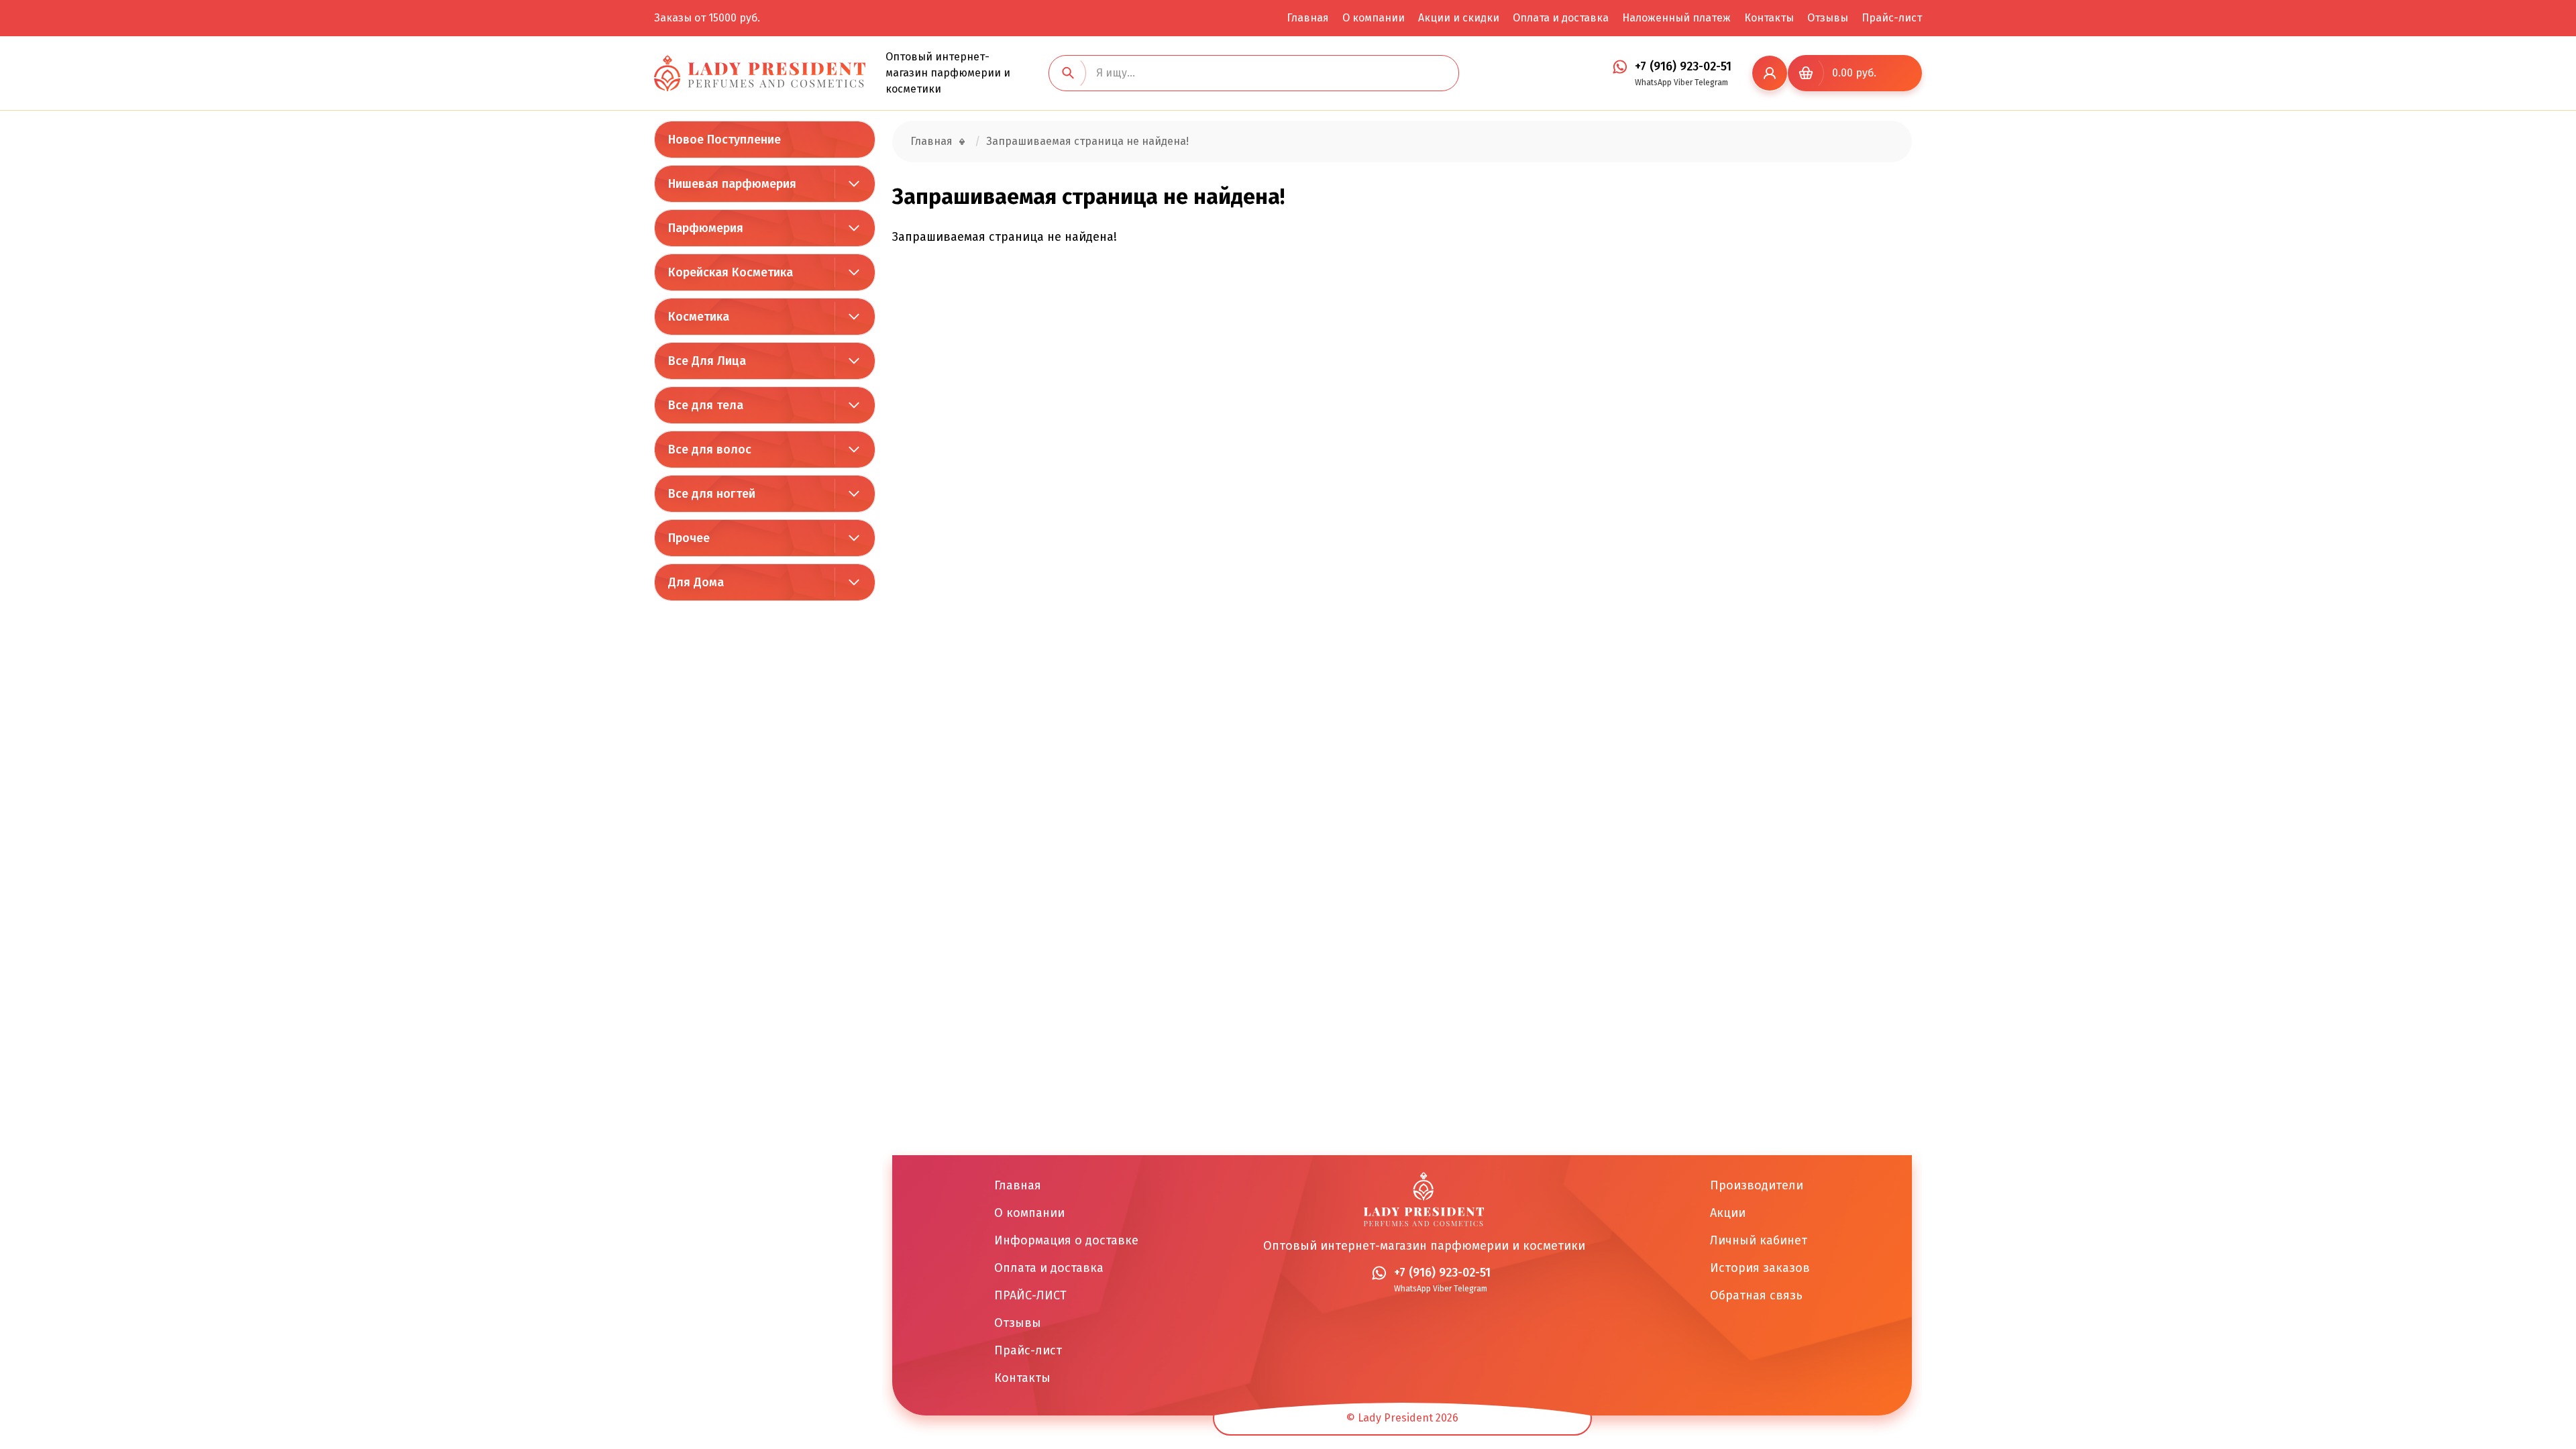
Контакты (1769, 18)
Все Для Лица (707, 361)
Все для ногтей (712, 494)
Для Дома (696, 582)
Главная (1308, 18)
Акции (1728, 1213)
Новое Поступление (724, 140)
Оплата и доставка (1561, 18)
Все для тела (706, 405)
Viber (1683, 83)
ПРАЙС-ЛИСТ (1030, 1295)
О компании (1374, 18)
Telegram (1711, 83)
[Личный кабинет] (1770, 73)
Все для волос (710, 449)
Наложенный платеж (1676, 18)
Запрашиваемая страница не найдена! (1087, 141)
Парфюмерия (706, 228)
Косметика (699, 317)
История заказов (1760, 1268)
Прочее (689, 538)
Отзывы (1828, 18)
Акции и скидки (1459, 18)
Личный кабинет (1759, 1240)
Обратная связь (1756, 1295)
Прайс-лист (1892, 18)
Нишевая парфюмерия (732, 184)
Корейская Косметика (731, 272)
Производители (1757, 1185)
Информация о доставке (1066, 1240)
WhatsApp (1653, 83)
